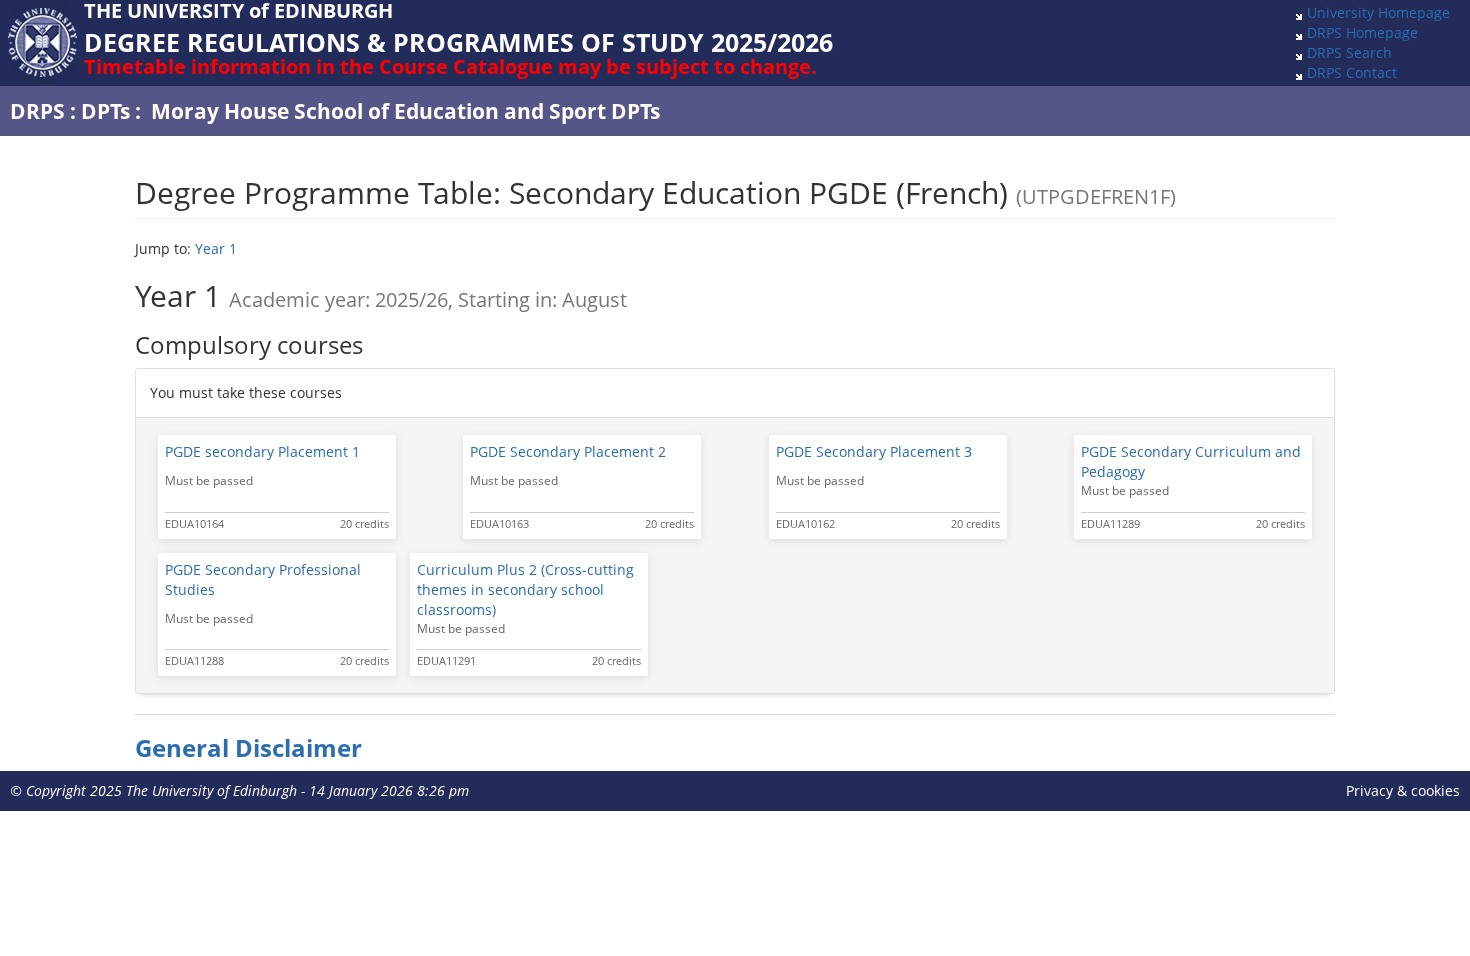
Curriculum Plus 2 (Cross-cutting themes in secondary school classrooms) (525, 589)
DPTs (105, 111)
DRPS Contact (1352, 72)
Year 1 (216, 248)
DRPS (37, 111)
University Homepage (1378, 12)
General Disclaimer (248, 748)
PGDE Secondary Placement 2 (568, 451)
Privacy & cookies (1403, 790)
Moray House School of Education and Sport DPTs (405, 111)
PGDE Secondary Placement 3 (874, 451)
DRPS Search (1349, 52)
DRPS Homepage (1362, 32)
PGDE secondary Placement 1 (262, 451)
